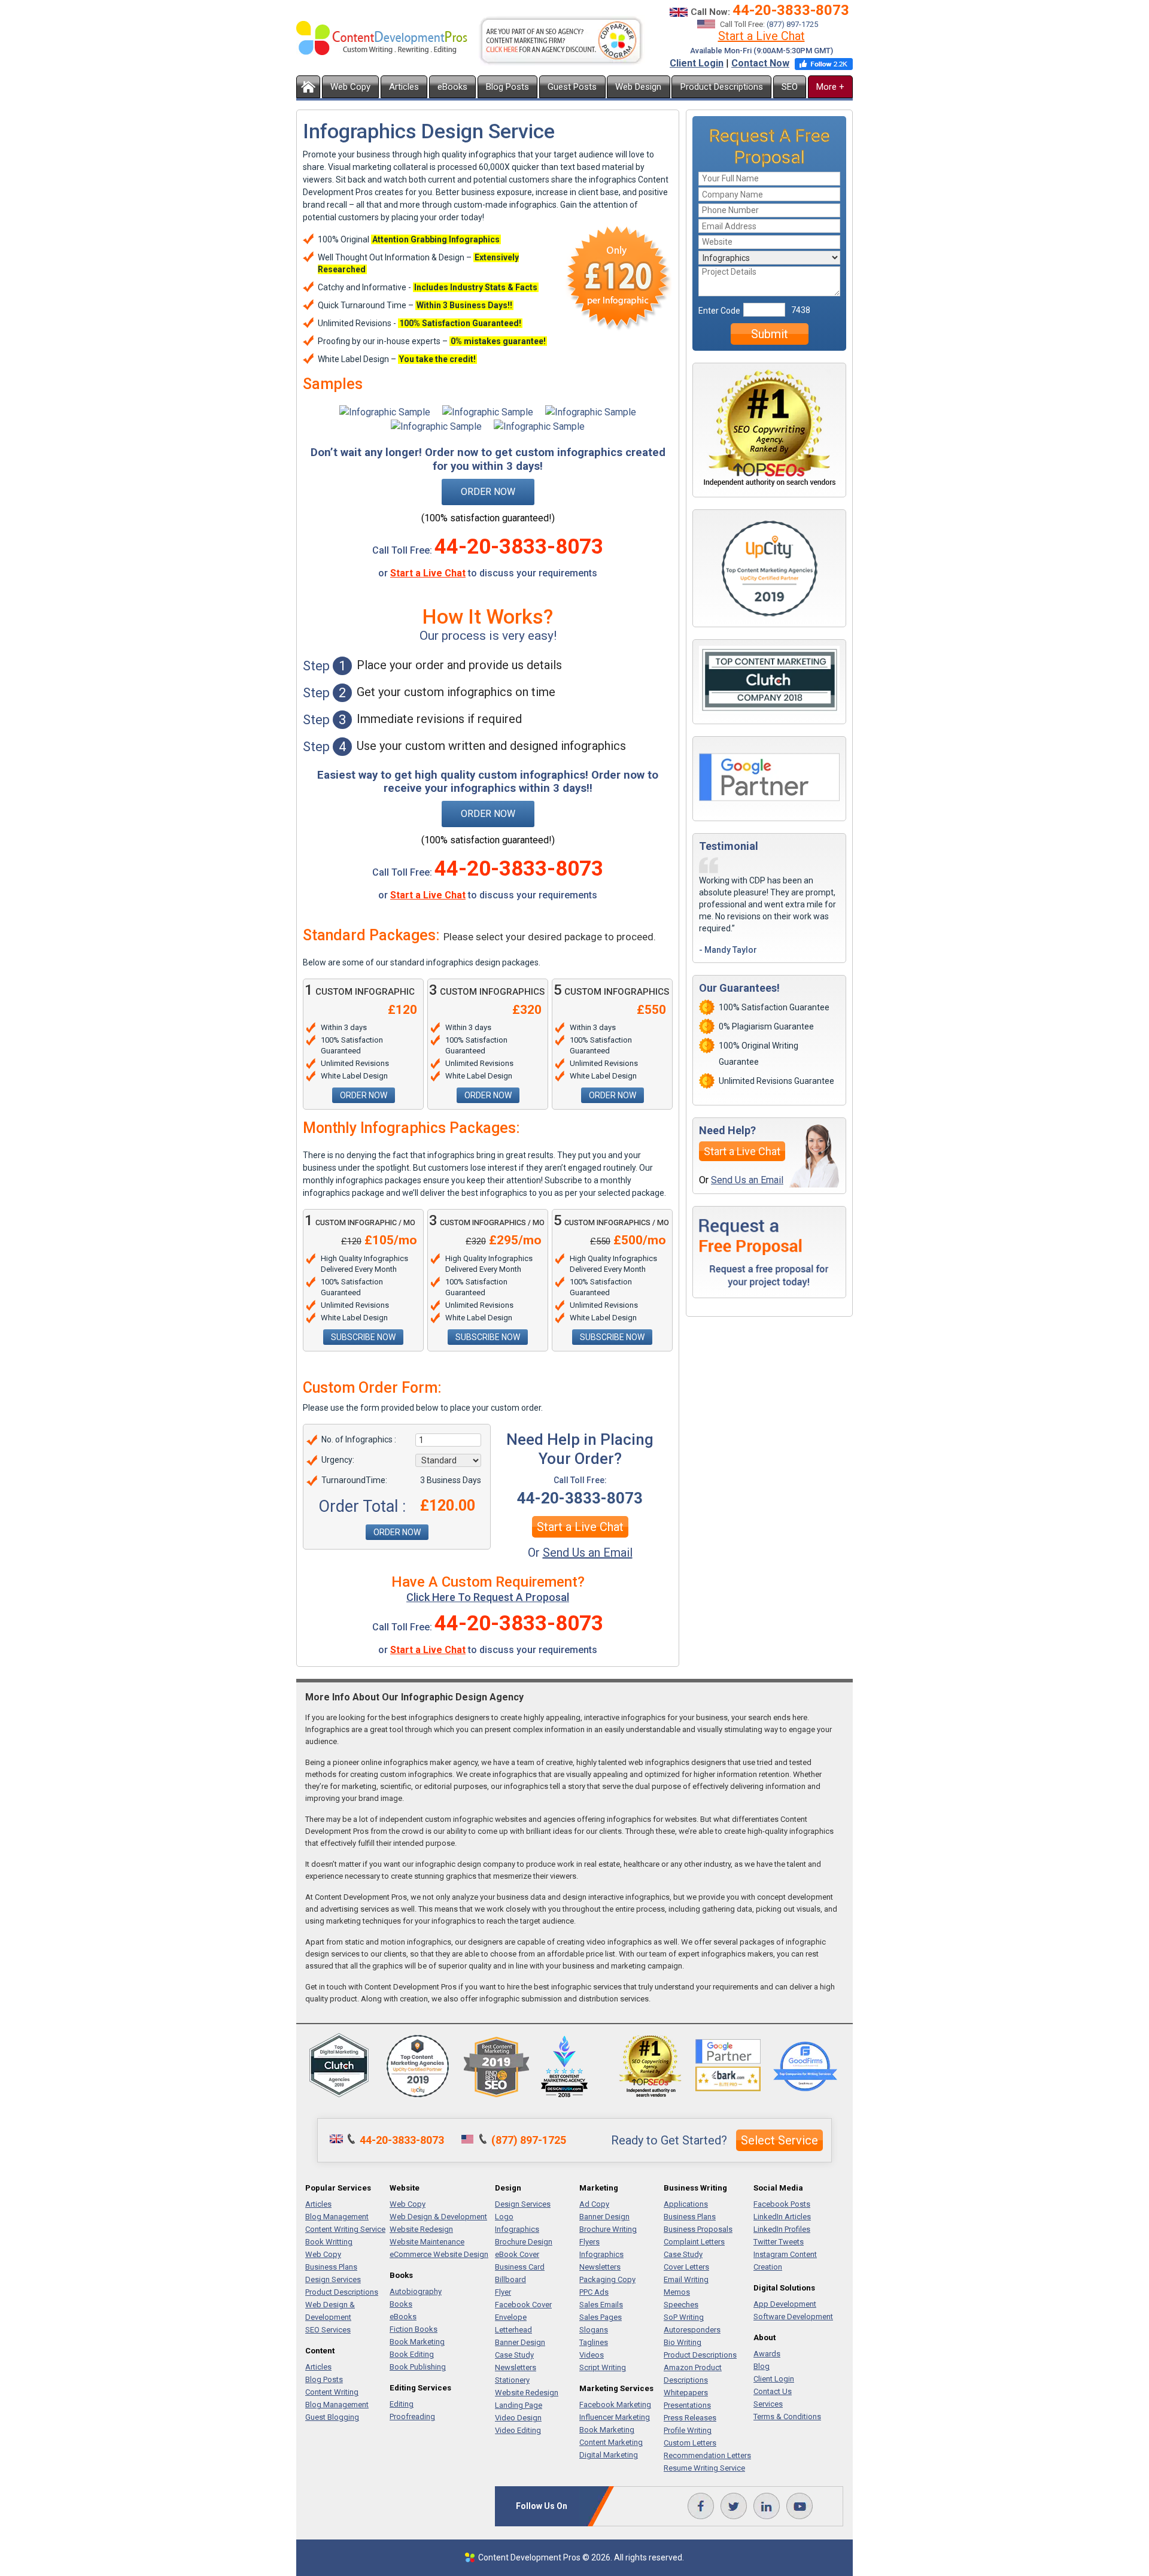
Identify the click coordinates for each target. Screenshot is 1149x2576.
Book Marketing (417, 2342)
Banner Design (520, 2342)
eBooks (452, 87)
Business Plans (331, 2267)
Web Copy (350, 87)
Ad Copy (594, 2204)
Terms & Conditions (787, 2416)
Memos (677, 2292)
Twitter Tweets (779, 2242)
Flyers (589, 2242)
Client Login (697, 63)
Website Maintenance (427, 2242)
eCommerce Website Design (439, 2254)
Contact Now (760, 63)
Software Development (793, 2317)
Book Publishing (418, 2367)
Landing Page (519, 2405)
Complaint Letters (694, 2242)
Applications (686, 2204)
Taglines (594, 2342)
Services (768, 2404)
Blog (762, 2366)
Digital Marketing (609, 2455)
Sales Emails (601, 2305)
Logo (504, 2217)
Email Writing (686, 2279)
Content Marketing (611, 2442)
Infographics (517, 2229)
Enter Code (719, 311)
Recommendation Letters (707, 2455)
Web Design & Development (438, 2217)
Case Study (514, 2355)
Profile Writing (688, 2430)
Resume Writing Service (704, 2468)
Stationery (512, 2380)
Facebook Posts (782, 2204)
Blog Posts (507, 87)
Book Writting (329, 2242)
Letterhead (513, 2330)
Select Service (779, 2140)
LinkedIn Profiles (782, 2229)
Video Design (518, 2418)
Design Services (333, 2279)
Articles (404, 87)
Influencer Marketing (615, 2417)
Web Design (638, 87)
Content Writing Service (345, 2229)
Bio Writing (683, 2342)
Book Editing (412, 2354)
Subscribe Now (363, 1337)
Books (401, 2304)
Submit (770, 334)
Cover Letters (686, 2267)
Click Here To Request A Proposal (488, 1597)
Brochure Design (524, 2242)
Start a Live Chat (762, 36)
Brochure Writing (608, 2229)
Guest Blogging (332, 2417)
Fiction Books (414, 2329)
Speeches (681, 2305)
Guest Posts (572, 87)
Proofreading (412, 2416)
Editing (402, 2404)
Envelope (511, 2317)
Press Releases (690, 2418)
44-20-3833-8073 (791, 10)
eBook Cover (517, 2254)
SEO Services (328, 2330)
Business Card (520, 2267)
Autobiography (416, 2291)
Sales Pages (601, 2317)
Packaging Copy (607, 2279)
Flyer (503, 2292)
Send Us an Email (588, 1553)
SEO (790, 87)
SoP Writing (684, 2317)
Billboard (510, 2279)
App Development (785, 2304)
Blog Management (337, 2217)
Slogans (594, 2330)
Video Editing (518, 2430)
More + (830, 87)
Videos (592, 2355)
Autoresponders (692, 2330)
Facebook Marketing (615, 2405)
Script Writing (603, 2367)
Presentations (687, 2405)
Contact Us (773, 2391)
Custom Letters (690, 2443)
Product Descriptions (722, 87)
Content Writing (332, 2392)
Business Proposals (698, 2229)
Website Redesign (421, 2229)
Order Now (488, 492)
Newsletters (516, 2367)
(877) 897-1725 (792, 24)
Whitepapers (686, 2393)
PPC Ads (594, 2292)
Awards (767, 2354)
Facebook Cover (523, 2305)
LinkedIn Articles (782, 2217)
